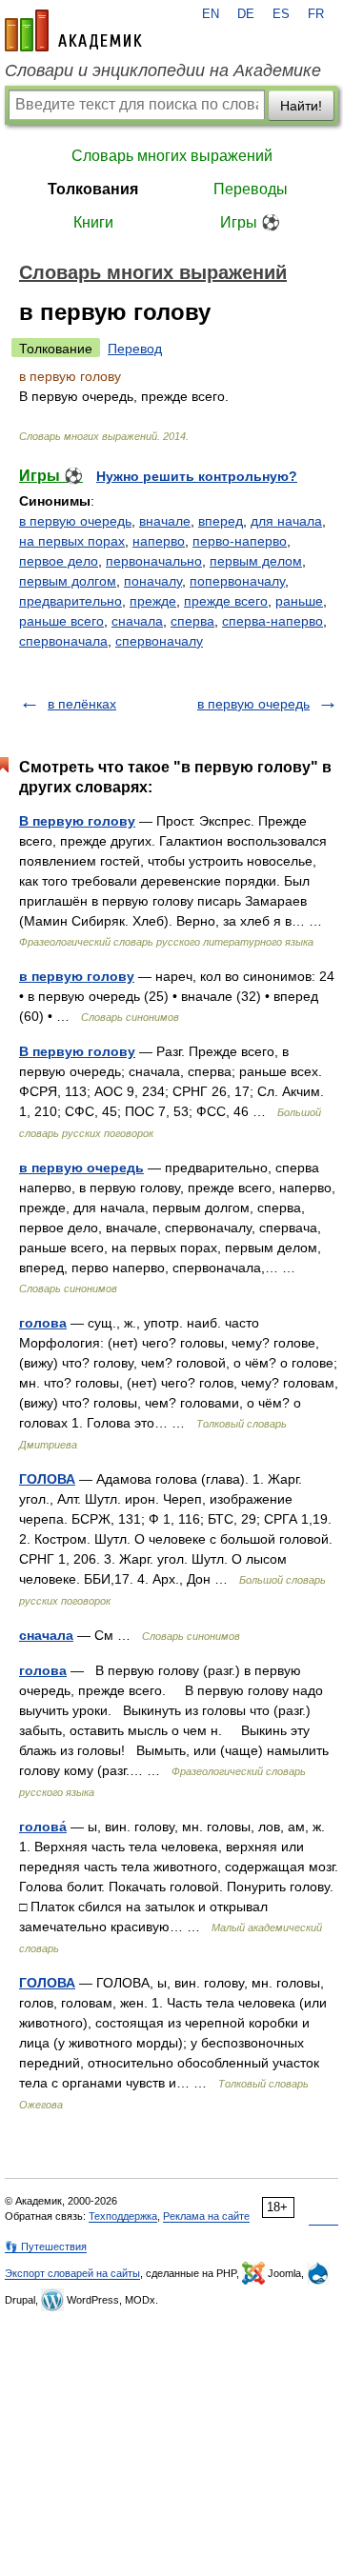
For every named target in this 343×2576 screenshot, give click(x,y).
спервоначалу (159, 641)
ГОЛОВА (47, 1479)
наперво (159, 541)
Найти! (301, 106)
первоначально (154, 561)
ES (281, 14)
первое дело (59, 561)
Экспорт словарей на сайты (72, 2273)
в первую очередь (75, 521)
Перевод (135, 349)
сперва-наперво (272, 621)
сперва (192, 621)
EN (211, 14)
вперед (221, 521)
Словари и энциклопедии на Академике (163, 70)
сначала (137, 621)
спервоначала (63, 641)
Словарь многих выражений (172, 156)
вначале (165, 521)
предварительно (71, 601)
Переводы (251, 189)
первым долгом (68, 581)
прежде (153, 601)
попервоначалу (237, 581)
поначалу (153, 581)
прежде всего (226, 601)
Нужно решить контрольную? (197, 476)
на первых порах (72, 541)
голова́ (43, 1827)
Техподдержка (123, 2216)
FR (316, 14)
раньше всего (61, 621)
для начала (286, 521)
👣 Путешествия (46, 2247)
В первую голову (77, 821)
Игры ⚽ (250, 222)
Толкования (93, 189)
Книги (93, 222)
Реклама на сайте (206, 2216)
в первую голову (77, 976)
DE (246, 14)
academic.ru (73, 30)
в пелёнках (82, 704)
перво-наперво (240, 541)
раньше (299, 601)
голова (43, 1323)
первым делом (256, 561)
